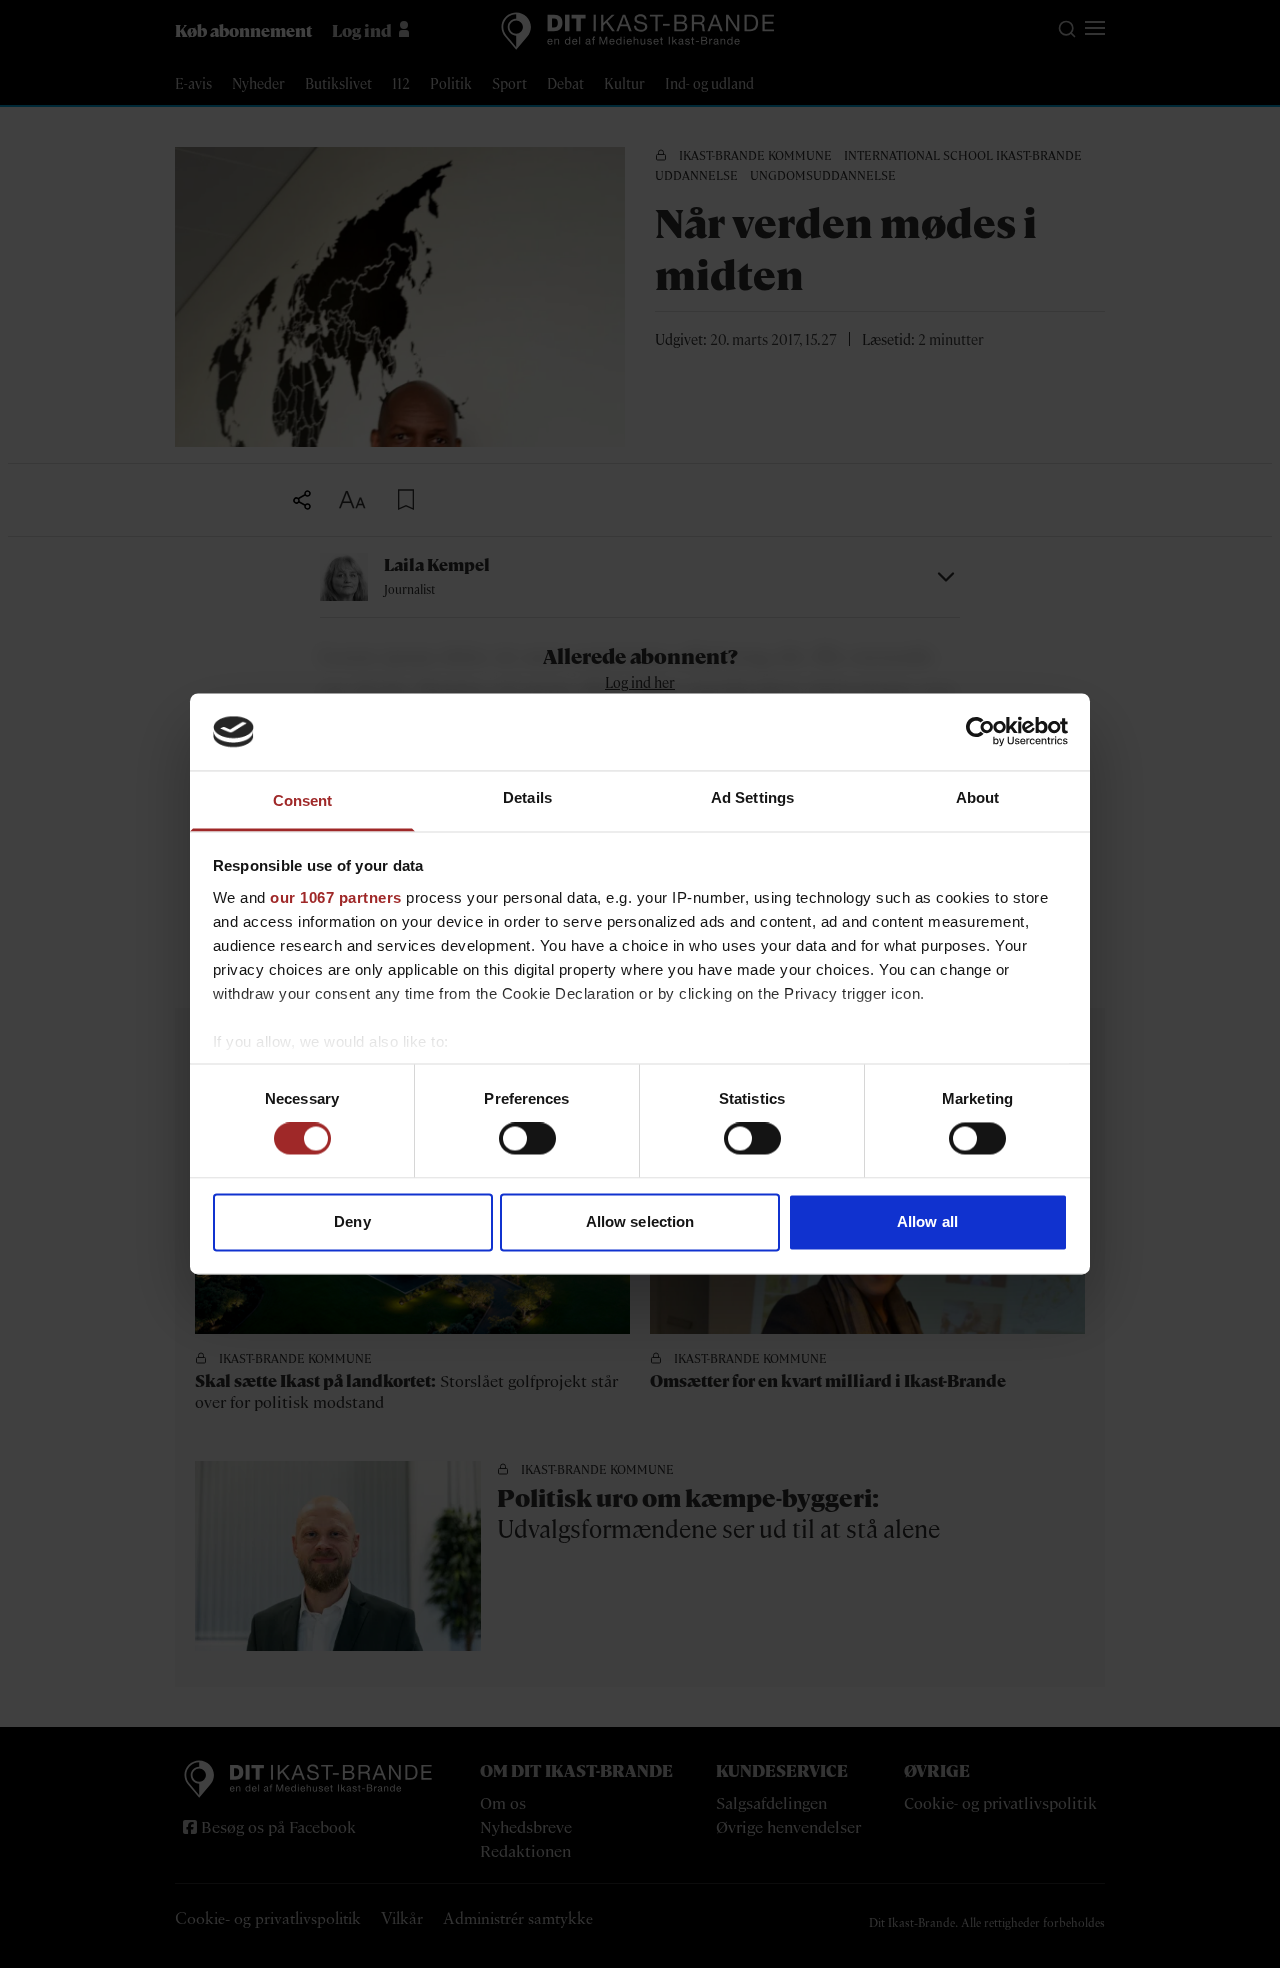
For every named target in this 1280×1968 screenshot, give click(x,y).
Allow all (927, 1221)
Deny (352, 1221)
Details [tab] (527, 797)
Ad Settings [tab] (752, 797)
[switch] (527, 1139)
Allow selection (640, 1221)
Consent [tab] (303, 800)
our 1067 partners (336, 897)
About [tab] (978, 797)
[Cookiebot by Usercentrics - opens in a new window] (980, 732)
